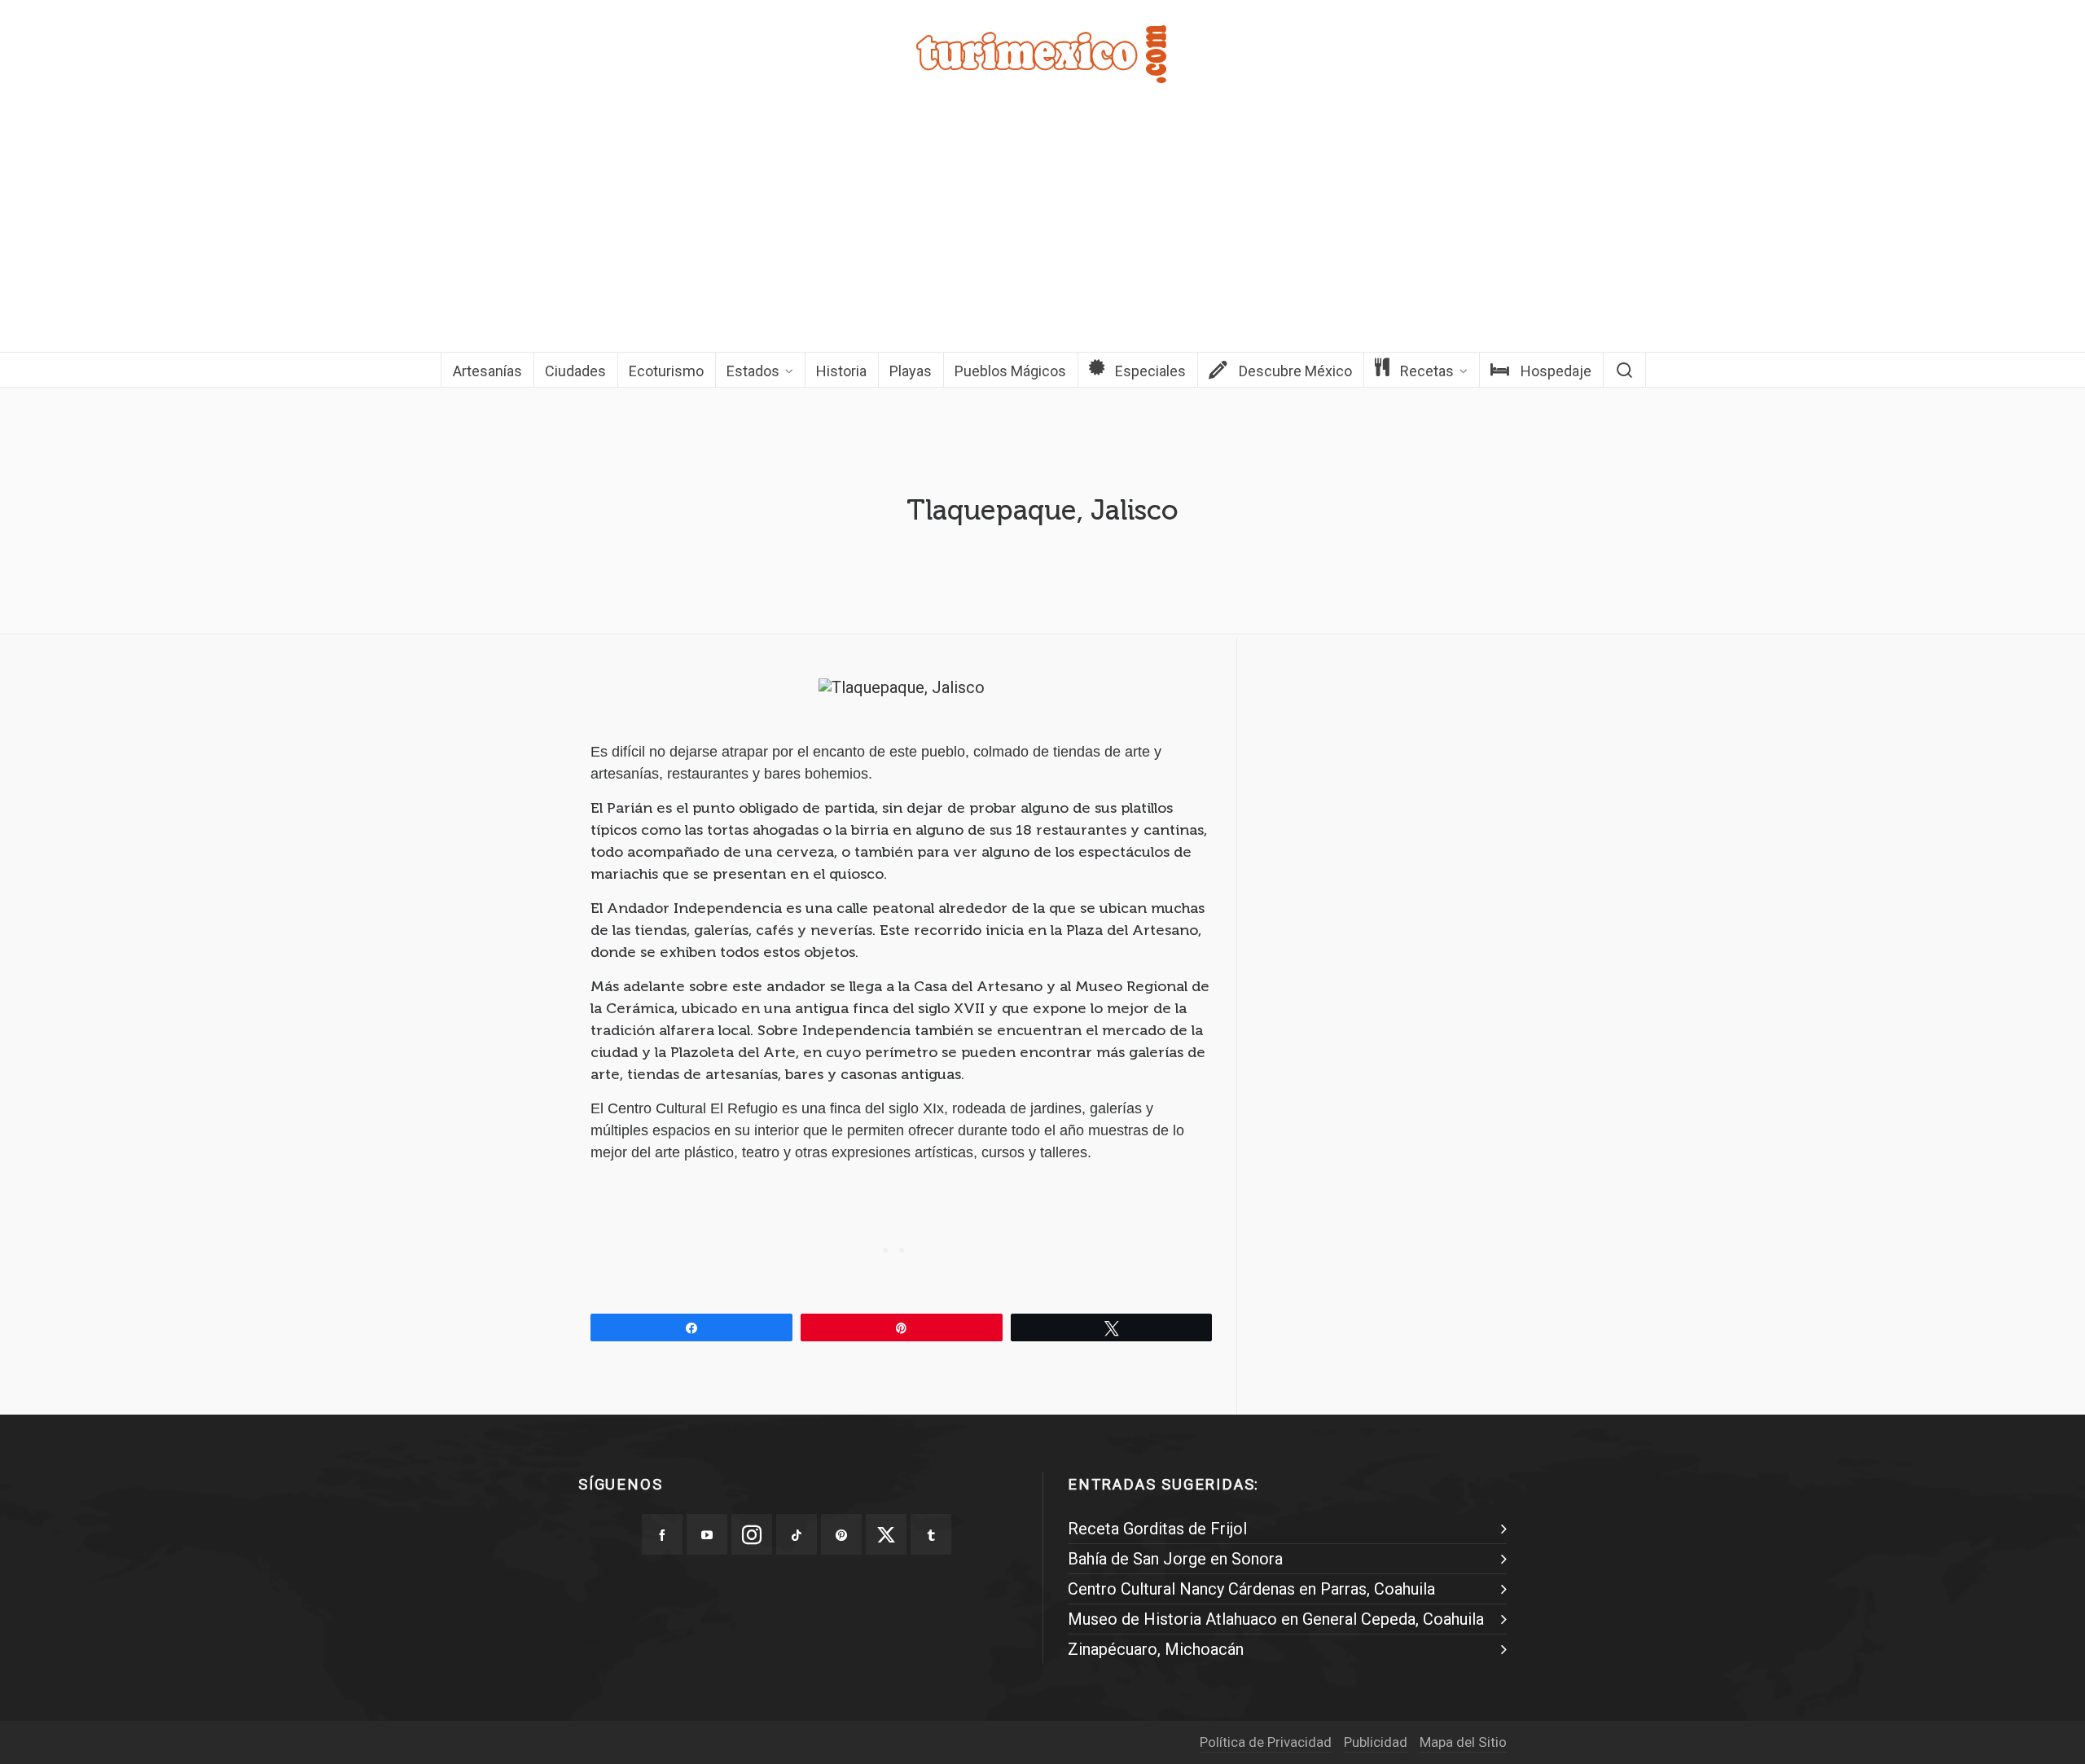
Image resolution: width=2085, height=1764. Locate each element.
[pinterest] (841, 1534)
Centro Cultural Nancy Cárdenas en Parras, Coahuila (1251, 1589)
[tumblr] (931, 1534)
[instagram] (752, 1534)
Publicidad (1376, 1742)
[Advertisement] (1042, 230)
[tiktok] (797, 1534)
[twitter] (886, 1534)
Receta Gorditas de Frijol (1157, 1529)
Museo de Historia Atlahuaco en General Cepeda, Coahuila (1276, 1619)
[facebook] (662, 1534)
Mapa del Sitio (1463, 1742)
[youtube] (707, 1534)
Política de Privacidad (1266, 1742)
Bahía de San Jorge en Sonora (1175, 1559)
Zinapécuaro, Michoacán (1156, 1649)
